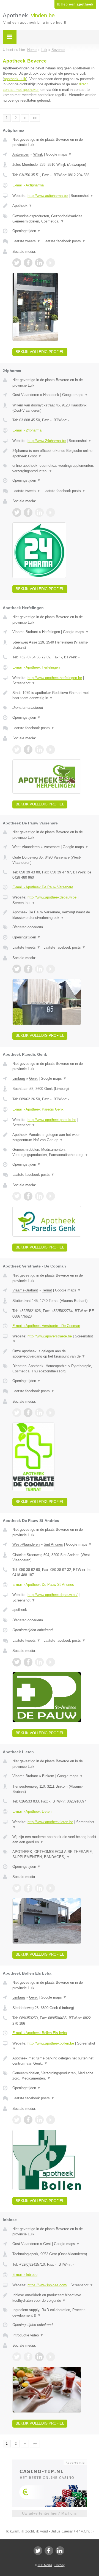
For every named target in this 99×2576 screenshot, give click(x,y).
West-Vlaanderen (26, 847)
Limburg (19, 1078)
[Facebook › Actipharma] (28, 263)
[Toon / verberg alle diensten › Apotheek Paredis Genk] (54, 1152)
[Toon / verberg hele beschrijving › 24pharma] (54, 453)
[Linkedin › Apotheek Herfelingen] (39, 750)
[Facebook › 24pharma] (28, 512)
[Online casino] (50, 2462)
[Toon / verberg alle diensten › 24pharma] (54, 468)
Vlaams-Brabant (25, 632)
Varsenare (52, 847)
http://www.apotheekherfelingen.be (55, 678)
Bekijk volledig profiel (40, 352)
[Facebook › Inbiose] (28, 2357)
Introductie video (28, 2335)
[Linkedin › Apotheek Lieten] (39, 1888)
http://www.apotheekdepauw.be (52, 897)
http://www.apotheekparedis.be (52, 1120)
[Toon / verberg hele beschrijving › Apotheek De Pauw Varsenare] (54, 915)
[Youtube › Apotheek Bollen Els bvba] (51, 2120)
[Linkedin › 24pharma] (39, 512)
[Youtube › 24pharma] (51, 512)
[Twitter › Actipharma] (17, 263)
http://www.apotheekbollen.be (51, 2043)
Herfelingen (51, 632)
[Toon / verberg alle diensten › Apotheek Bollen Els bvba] (54, 2076)
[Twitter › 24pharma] (17, 512)
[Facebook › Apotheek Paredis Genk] (28, 1196)
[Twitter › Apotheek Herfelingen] (17, 750)
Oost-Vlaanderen (26, 395)
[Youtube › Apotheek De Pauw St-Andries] (51, 1662)
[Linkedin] (60, 2551)
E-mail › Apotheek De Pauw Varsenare (43, 887)
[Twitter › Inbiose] (17, 2357)
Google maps (59, 154)
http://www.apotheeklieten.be (50, 1822)
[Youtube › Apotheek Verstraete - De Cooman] (51, 1413)
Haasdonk (51, 395)
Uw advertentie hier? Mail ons (50, 2513)
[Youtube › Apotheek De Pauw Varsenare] (51, 969)
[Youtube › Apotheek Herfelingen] (51, 750)
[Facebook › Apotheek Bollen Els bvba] (28, 2120)
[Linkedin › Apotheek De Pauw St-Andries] (39, 1662)
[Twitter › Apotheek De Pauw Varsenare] (17, 969)
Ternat (47, 1290)
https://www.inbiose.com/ (47, 2285)
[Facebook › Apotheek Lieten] (28, 1888)
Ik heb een (75, 4)
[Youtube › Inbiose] (51, 2357)
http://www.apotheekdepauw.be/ (53, 1595)
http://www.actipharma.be (48, 196)
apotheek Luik (15, 79)
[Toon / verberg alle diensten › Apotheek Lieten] (54, 1854)
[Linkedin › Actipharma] (39, 263)
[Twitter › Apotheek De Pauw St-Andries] (17, 1662)
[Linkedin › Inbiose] (39, 2357)
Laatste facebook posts (64, 241)
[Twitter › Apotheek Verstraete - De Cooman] (17, 1413)
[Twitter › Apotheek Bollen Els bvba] (17, 2120)
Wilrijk (38, 154)
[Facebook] (49, 2551)
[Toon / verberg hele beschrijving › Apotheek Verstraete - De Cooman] (54, 1354)
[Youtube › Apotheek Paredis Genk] (51, 1196)
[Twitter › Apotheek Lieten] (17, 1888)
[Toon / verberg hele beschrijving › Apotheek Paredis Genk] (54, 1137)
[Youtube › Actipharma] (51, 263)
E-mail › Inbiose (25, 2275)
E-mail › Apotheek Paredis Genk (38, 1109)
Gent (47, 2244)
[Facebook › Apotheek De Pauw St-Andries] (28, 1662)
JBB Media (45, 2565)
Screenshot (82, 196)
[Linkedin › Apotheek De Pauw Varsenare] (39, 969)
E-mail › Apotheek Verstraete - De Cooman (46, 1326)
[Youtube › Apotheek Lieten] (51, 1888)
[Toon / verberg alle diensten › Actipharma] (54, 219)
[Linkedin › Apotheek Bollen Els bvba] (39, 2120)
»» (35, 118)
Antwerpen (21, 154)
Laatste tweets (26, 241)
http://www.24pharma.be (47, 441)
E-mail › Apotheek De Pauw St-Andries (43, 1585)
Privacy (60, 2565)
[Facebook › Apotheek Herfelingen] (28, 750)
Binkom (48, 1776)
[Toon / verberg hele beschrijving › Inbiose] (54, 2298)
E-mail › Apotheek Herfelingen (36, 667)
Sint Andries (53, 1544)
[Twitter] (38, 2551)
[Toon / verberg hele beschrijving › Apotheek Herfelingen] (54, 695)
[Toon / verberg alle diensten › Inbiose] (54, 2313)
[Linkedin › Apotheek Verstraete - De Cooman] (39, 1413)
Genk (33, 1078)
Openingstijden (27, 231)
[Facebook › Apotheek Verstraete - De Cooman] (28, 1413)
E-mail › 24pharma (27, 430)
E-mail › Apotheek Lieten (32, 1811)
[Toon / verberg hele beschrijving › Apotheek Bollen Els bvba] (54, 2061)
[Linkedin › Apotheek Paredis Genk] (39, 1196)
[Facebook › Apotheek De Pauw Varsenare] (28, 969)
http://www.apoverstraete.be (50, 1336)
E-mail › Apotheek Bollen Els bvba (40, 2033)
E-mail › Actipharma (28, 185)
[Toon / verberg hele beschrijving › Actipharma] (54, 206)
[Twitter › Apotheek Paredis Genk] (17, 1196)
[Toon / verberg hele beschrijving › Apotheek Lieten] (54, 1840)
